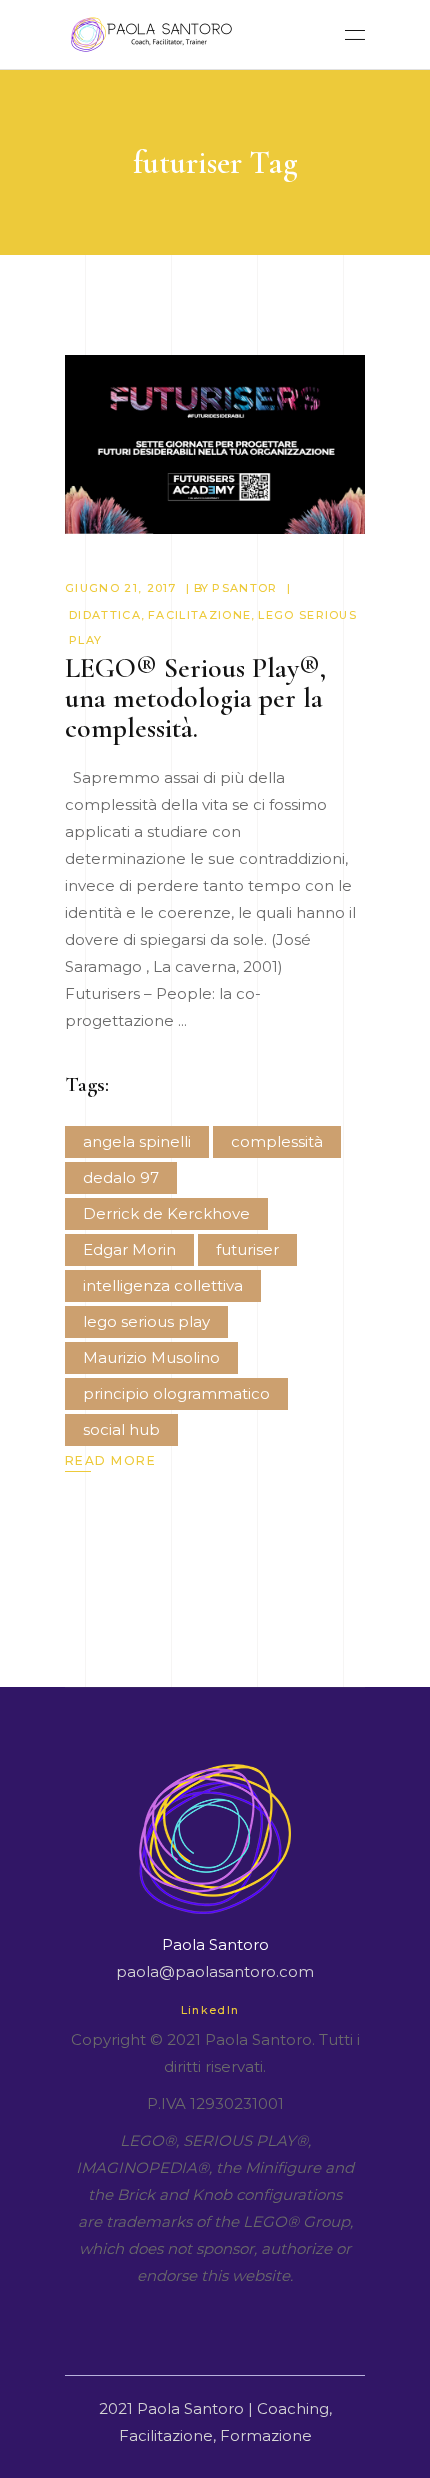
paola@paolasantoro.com (215, 1971)
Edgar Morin (129, 1249)
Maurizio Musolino (151, 1357)
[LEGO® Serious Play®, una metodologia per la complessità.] (215, 444)
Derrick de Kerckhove (166, 1213)
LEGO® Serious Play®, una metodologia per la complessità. (195, 698)
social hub (121, 1429)
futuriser (247, 1249)
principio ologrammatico (176, 1393)
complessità (277, 1141)
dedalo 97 (121, 1177)
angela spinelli (137, 1141)
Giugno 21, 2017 (121, 588)
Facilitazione (199, 615)
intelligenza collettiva (163, 1285)
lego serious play (146, 1321)
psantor (244, 588)
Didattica (105, 615)
